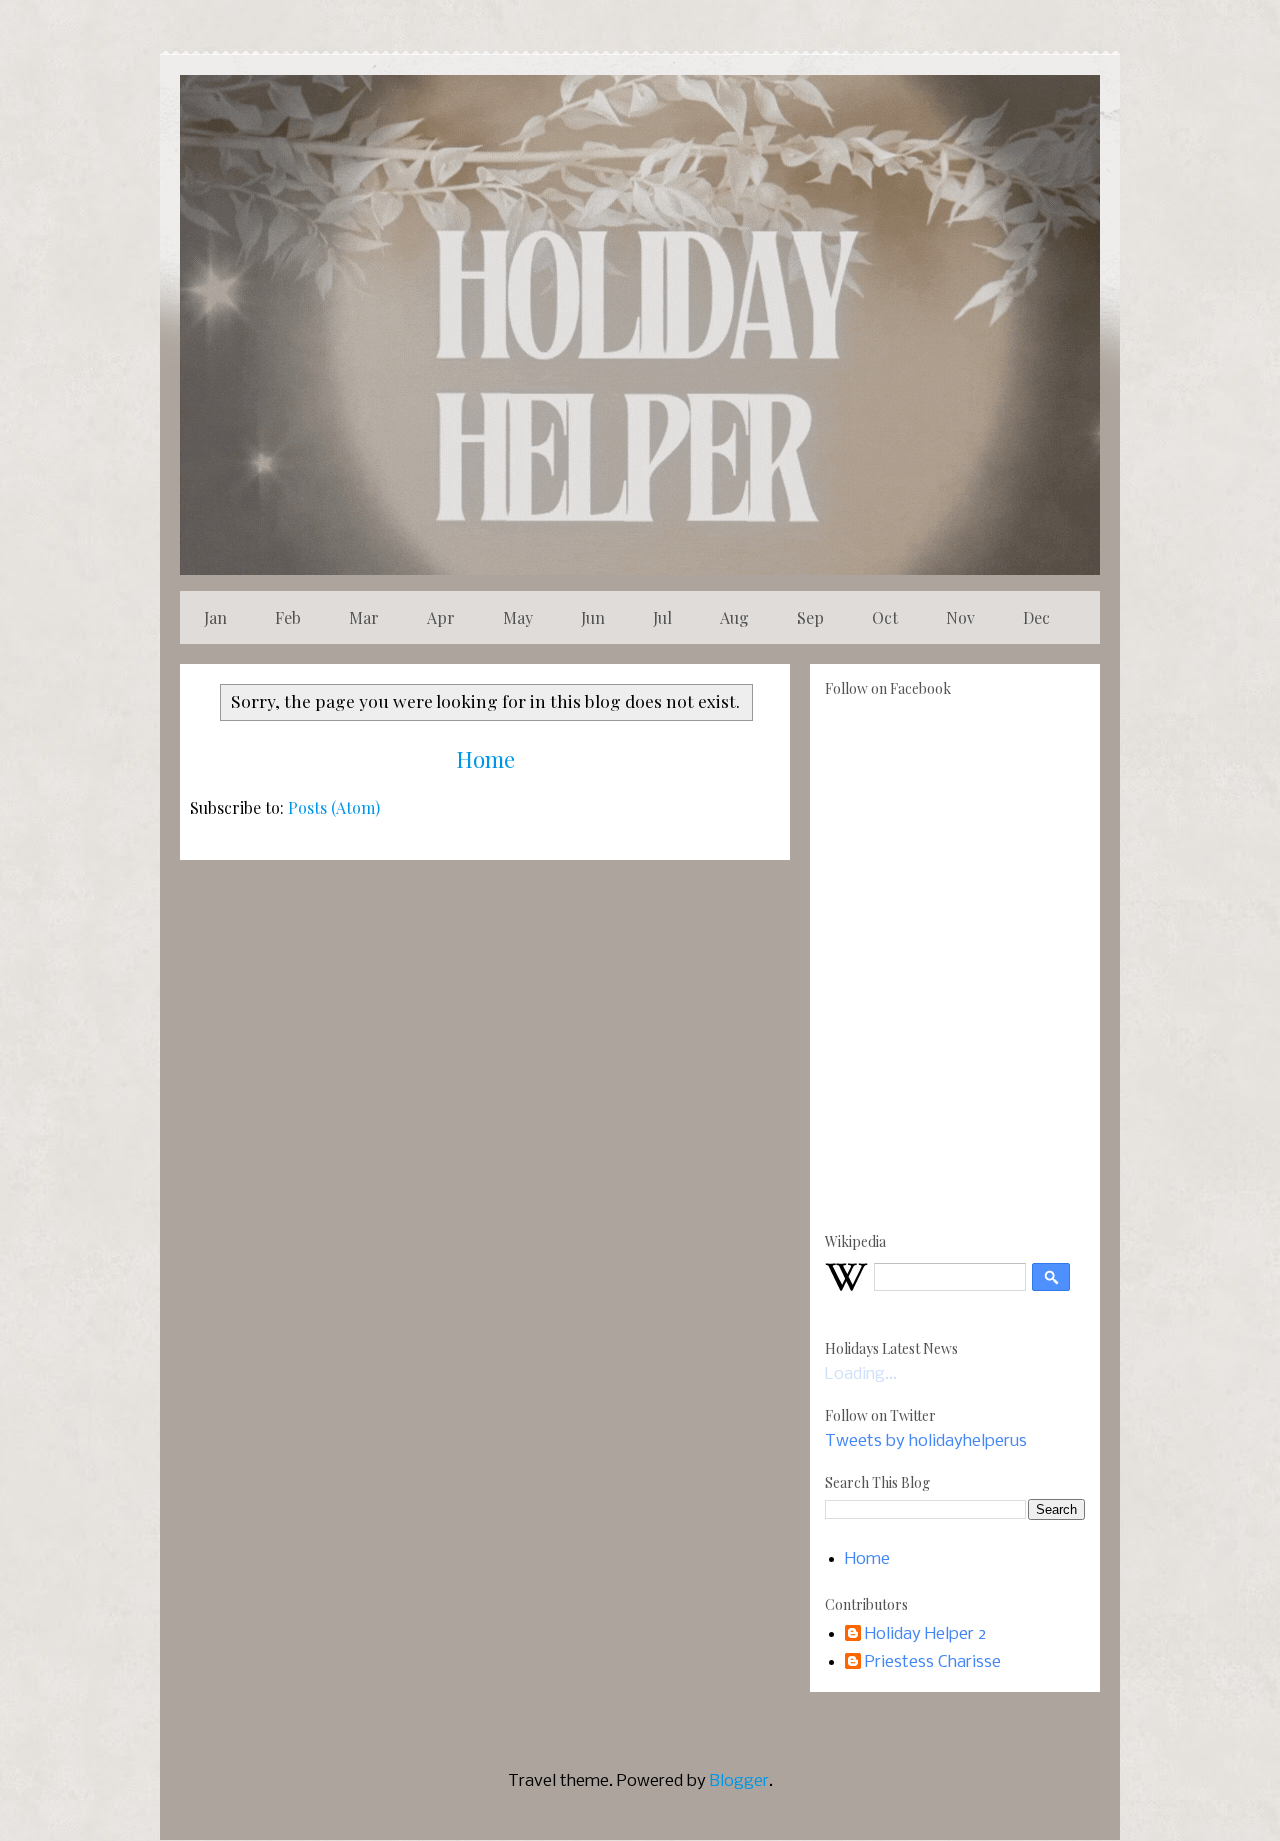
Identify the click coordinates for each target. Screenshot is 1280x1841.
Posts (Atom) (334, 807)
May (518, 617)
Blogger (739, 1781)
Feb (288, 617)
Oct (885, 617)
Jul (662, 617)
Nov (960, 617)
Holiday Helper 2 (925, 1634)
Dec (1036, 617)
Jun (593, 617)
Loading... (861, 1374)
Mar (364, 617)
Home (485, 759)
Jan (215, 617)
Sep (810, 617)
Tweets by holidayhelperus (926, 1441)
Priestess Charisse (933, 1662)
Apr (441, 617)
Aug (734, 617)
